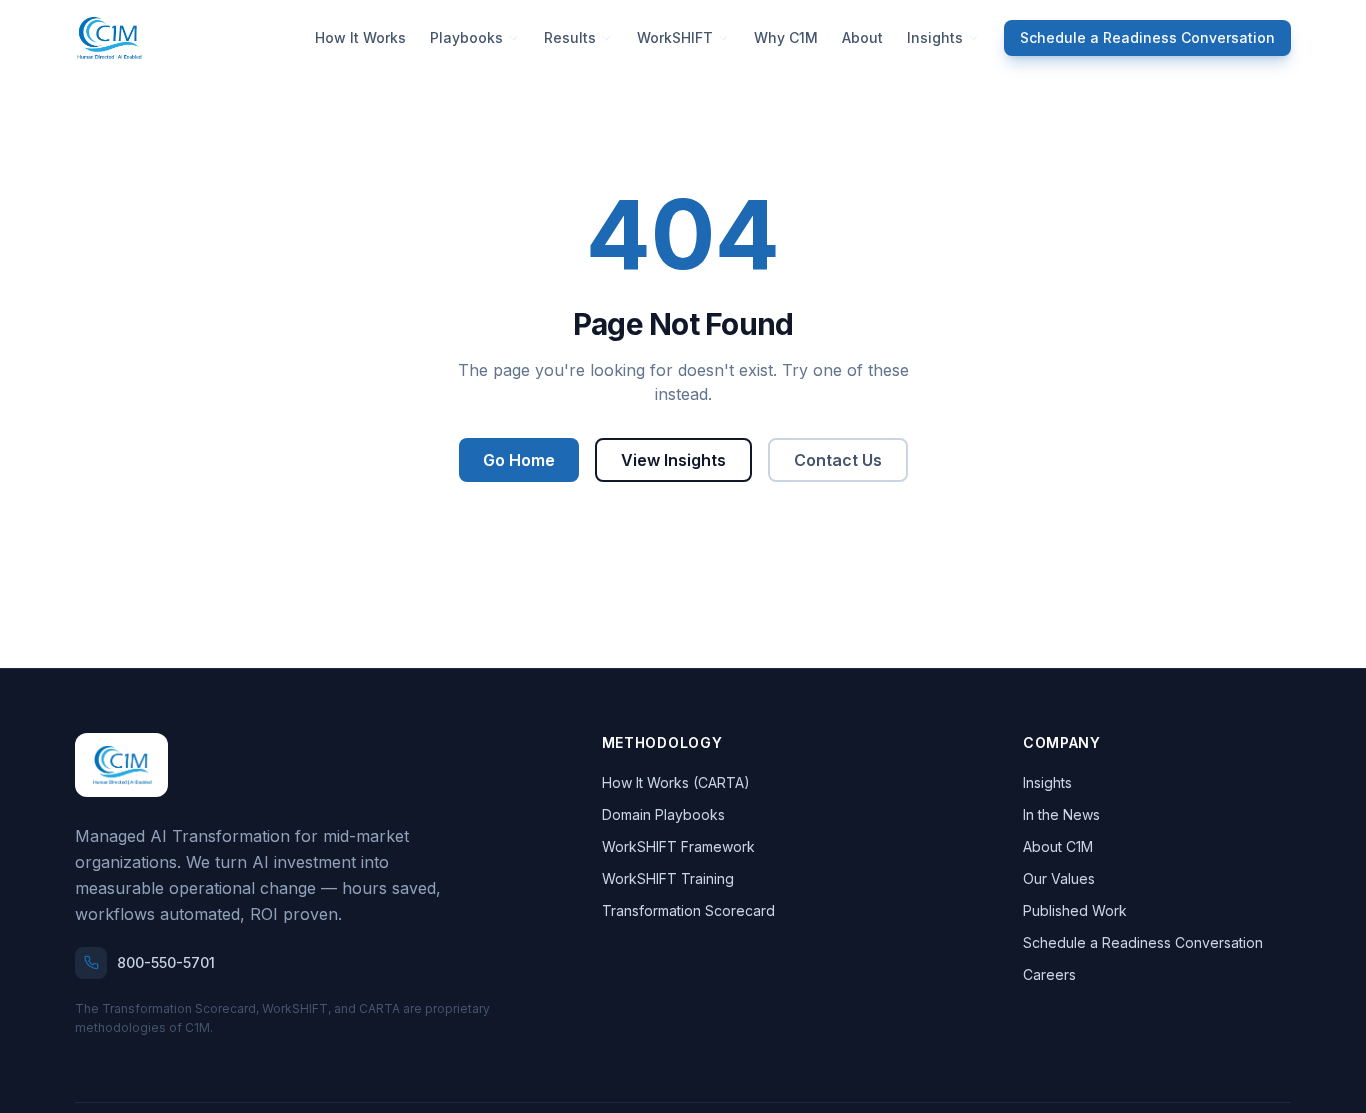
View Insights (673, 460)
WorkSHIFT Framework (678, 846)
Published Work (1075, 910)
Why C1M (786, 37)
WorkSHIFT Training (668, 878)
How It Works (360, 37)
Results (570, 37)
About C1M (1058, 846)
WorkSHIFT (675, 37)
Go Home (519, 460)
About (862, 37)
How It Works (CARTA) (676, 782)
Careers (1049, 974)
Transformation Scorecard (688, 910)
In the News (1061, 814)
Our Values (1059, 878)
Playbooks (466, 37)
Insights (935, 37)
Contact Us (838, 460)
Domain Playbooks (663, 814)
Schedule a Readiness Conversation (1147, 37)
